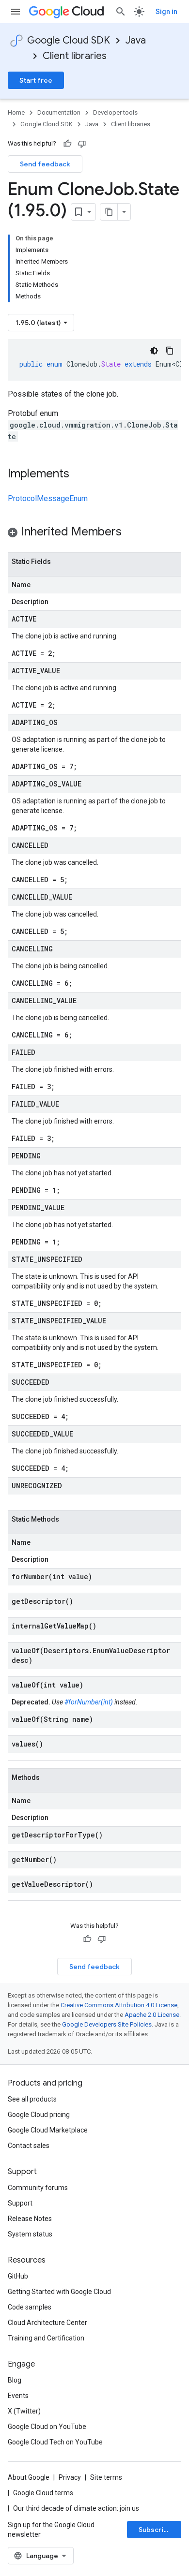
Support (20, 2203)
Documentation (59, 112)
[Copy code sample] (170, 351)
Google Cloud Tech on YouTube (55, 2442)
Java (136, 40)
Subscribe (155, 2530)
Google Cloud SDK (69, 40)
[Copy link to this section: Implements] (79, 474)
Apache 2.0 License (152, 2015)
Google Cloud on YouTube (47, 2427)
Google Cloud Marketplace (48, 2130)
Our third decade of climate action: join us (76, 2508)
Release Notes (30, 2219)
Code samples (30, 2307)
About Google (29, 2477)
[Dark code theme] (154, 351)
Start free (36, 80)
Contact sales (29, 2146)
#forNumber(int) (89, 1702)
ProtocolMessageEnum (48, 498)
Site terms (106, 2477)
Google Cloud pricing (39, 2115)
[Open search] (121, 12)
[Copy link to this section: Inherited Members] (131, 533)
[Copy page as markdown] (109, 212)
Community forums (38, 2188)
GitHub (18, 2276)
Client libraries (75, 56)
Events (18, 2396)
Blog (15, 2380)
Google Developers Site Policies (107, 2024)
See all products (32, 2099)
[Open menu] (16, 12)
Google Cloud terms (43, 2493)
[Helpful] (67, 144)
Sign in (166, 12)
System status (30, 2234)
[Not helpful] (82, 144)
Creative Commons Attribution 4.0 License (119, 2005)
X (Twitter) (24, 2411)
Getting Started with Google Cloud (59, 2292)
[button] (94, 533)
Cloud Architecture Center (47, 2323)
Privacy (70, 2477)
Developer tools (115, 112)
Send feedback (45, 164)
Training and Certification (46, 2338)
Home (16, 112)
